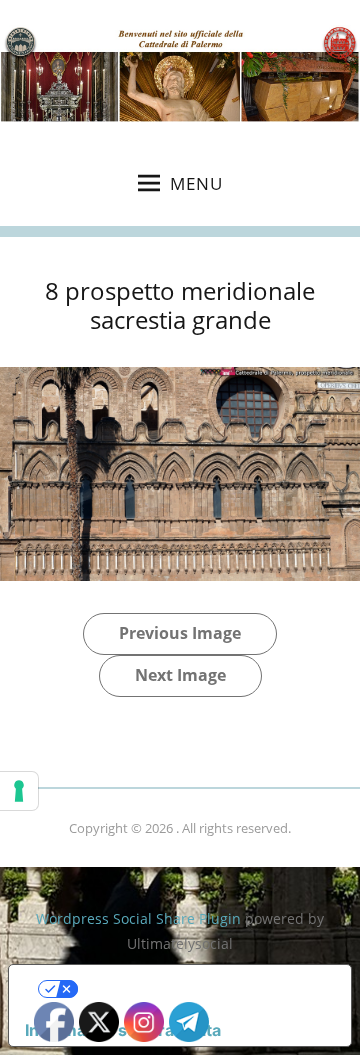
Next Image (180, 675)
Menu (196, 183)
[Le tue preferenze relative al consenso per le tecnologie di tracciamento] (19, 791)
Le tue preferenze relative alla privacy (200, 989)
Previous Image (180, 633)
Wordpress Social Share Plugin (140, 918)
